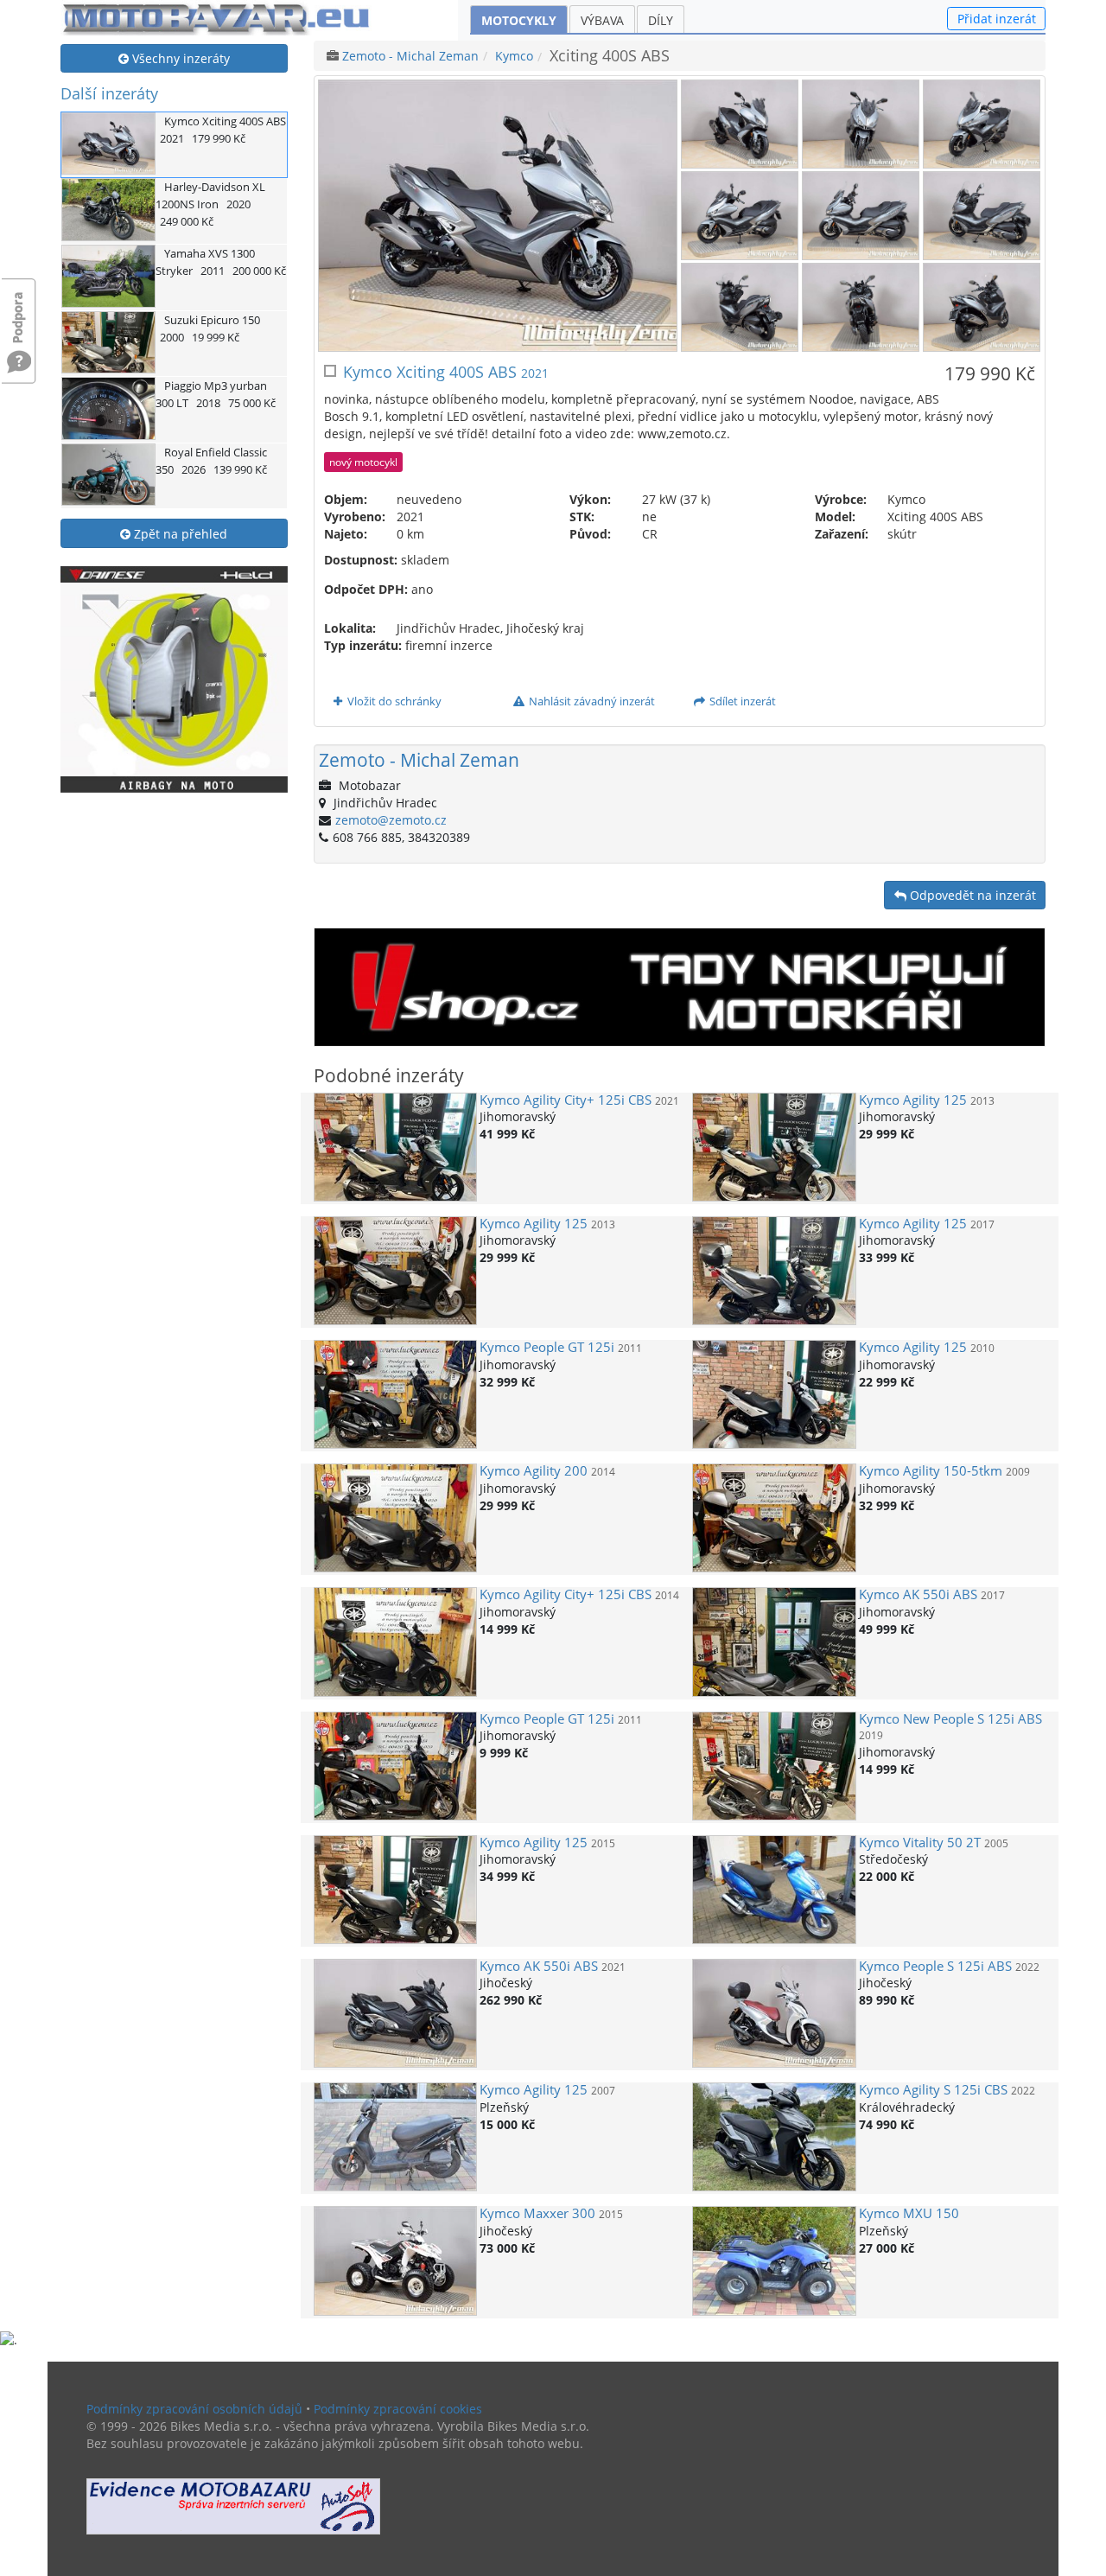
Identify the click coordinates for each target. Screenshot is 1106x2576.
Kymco (514, 56)
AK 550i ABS (918, 1594)
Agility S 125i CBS (933, 2090)
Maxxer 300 (537, 2213)
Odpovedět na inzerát (971, 895)
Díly (661, 20)
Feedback (19, 309)
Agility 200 (534, 1471)
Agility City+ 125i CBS (566, 1100)
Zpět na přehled (179, 534)
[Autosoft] (233, 2506)
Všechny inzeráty (179, 58)
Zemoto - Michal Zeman (410, 56)
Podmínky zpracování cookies (398, 2409)
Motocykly (519, 20)
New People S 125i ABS (950, 1719)
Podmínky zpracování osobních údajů (194, 2409)
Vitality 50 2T (920, 1843)
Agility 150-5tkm (931, 1471)
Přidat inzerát (997, 19)
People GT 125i (547, 1347)
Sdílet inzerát (741, 701)
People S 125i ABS (935, 1966)
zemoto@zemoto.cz (391, 820)
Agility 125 (913, 1100)
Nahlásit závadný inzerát (591, 701)
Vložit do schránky (393, 701)
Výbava (602, 20)
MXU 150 (909, 2213)
